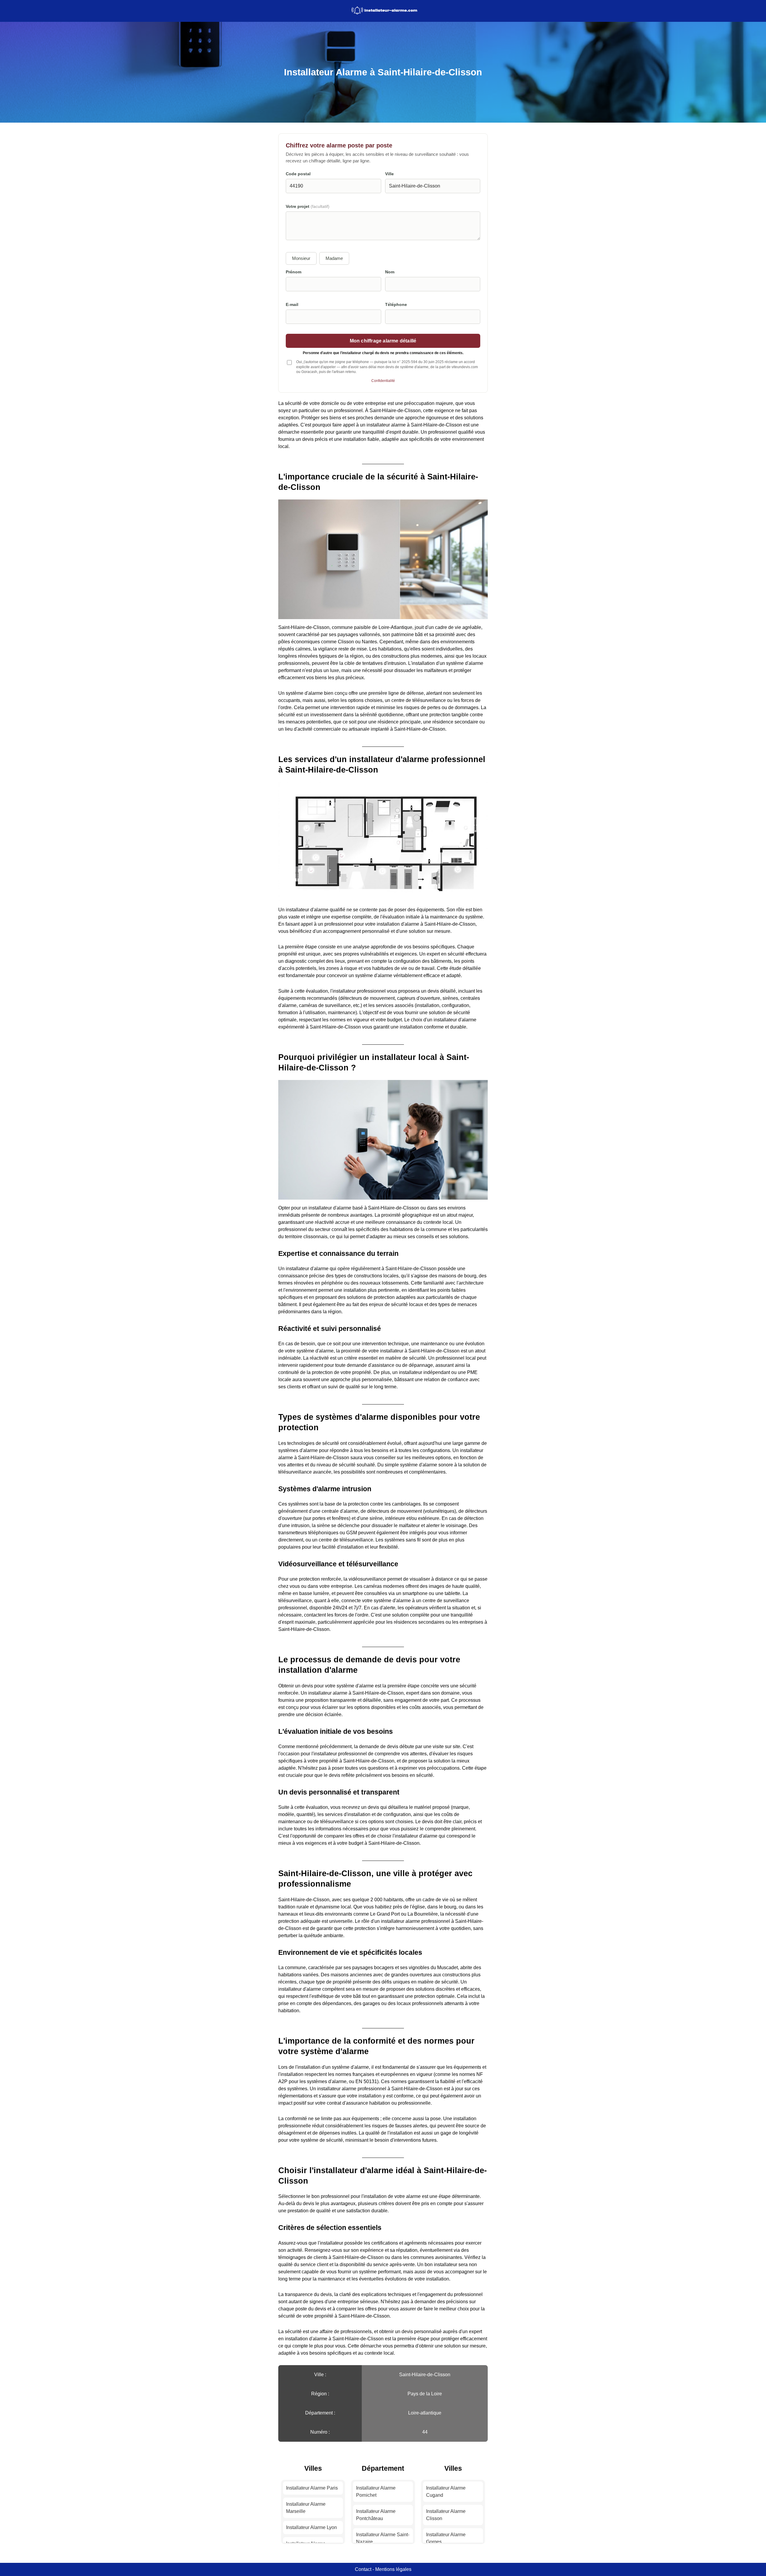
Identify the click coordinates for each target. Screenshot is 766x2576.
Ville (389, 174)
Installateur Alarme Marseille (306, 2508)
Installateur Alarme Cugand (446, 2492)
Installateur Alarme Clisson (446, 2515)
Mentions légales (393, 2569)
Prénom (294, 272)
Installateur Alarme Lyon (311, 2527)
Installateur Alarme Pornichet (376, 2492)
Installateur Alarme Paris (312, 2488)
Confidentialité (383, 381)
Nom (390, 272)
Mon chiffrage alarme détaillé (383, 341)
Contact (363, 2569)
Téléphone (396, 305)
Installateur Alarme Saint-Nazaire (383, 2538)
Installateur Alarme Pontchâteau (376, 2515)
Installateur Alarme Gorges (446, 2538)
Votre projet (308, 207)
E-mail (292, 305)
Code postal (298, 174)
